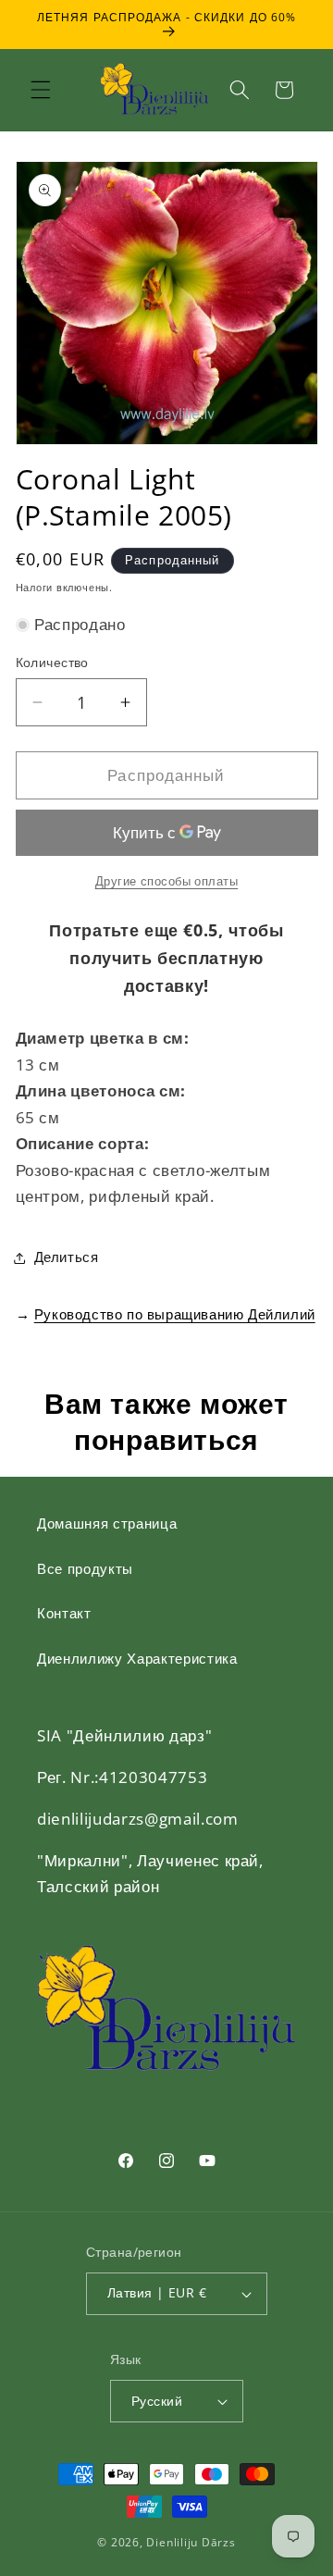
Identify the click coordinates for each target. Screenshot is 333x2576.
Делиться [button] (67, 1257)
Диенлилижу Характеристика (137, 1659)
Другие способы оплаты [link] (167, 881)
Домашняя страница (107, 1523)
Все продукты (85, 1569)
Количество (52, 662)
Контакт (64, 1613)
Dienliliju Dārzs (191, 2542)
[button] (41, 90)
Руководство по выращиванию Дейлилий (175, 1314)
